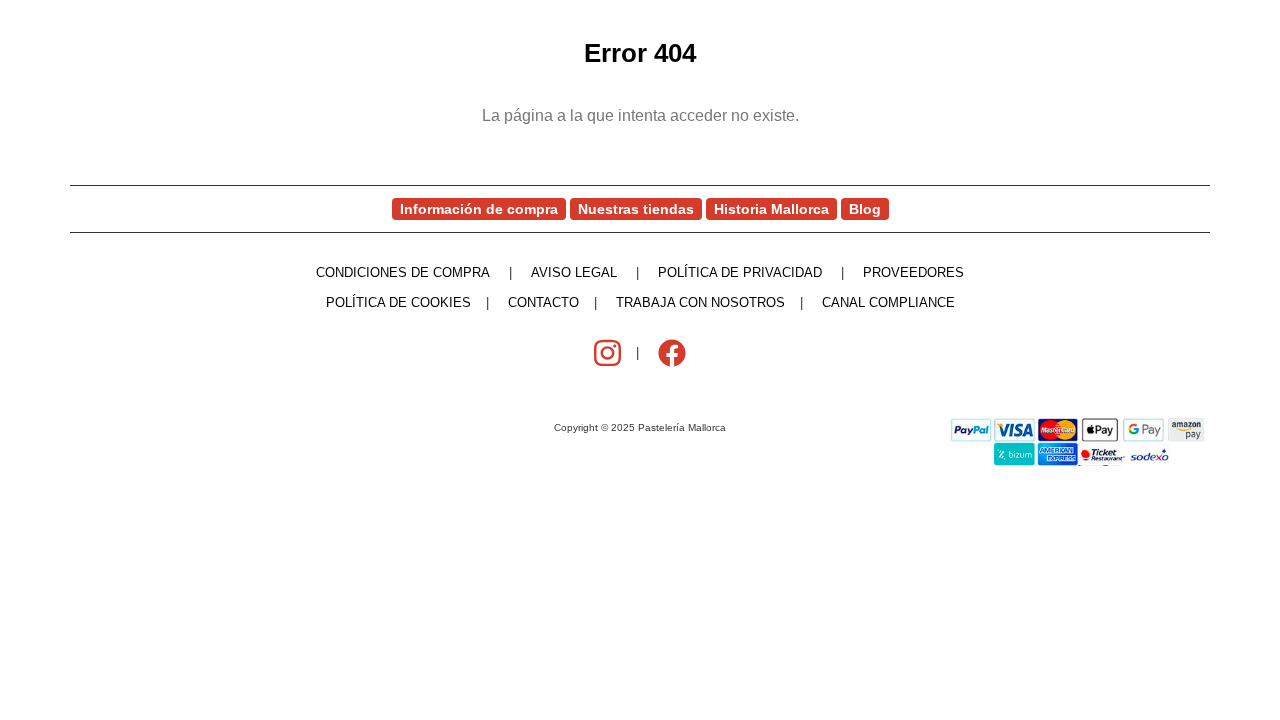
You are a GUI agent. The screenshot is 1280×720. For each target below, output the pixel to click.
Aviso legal (574, 272)
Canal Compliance (888, 302)
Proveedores (913, 272)
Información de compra (479, 209)
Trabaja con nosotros (700, 302)
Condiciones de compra (403, 272)
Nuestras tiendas (636, 209)
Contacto (543, 302)
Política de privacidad (740, 272)
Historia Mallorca (771, 209)
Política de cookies (398, 302)
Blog (865, 209)
